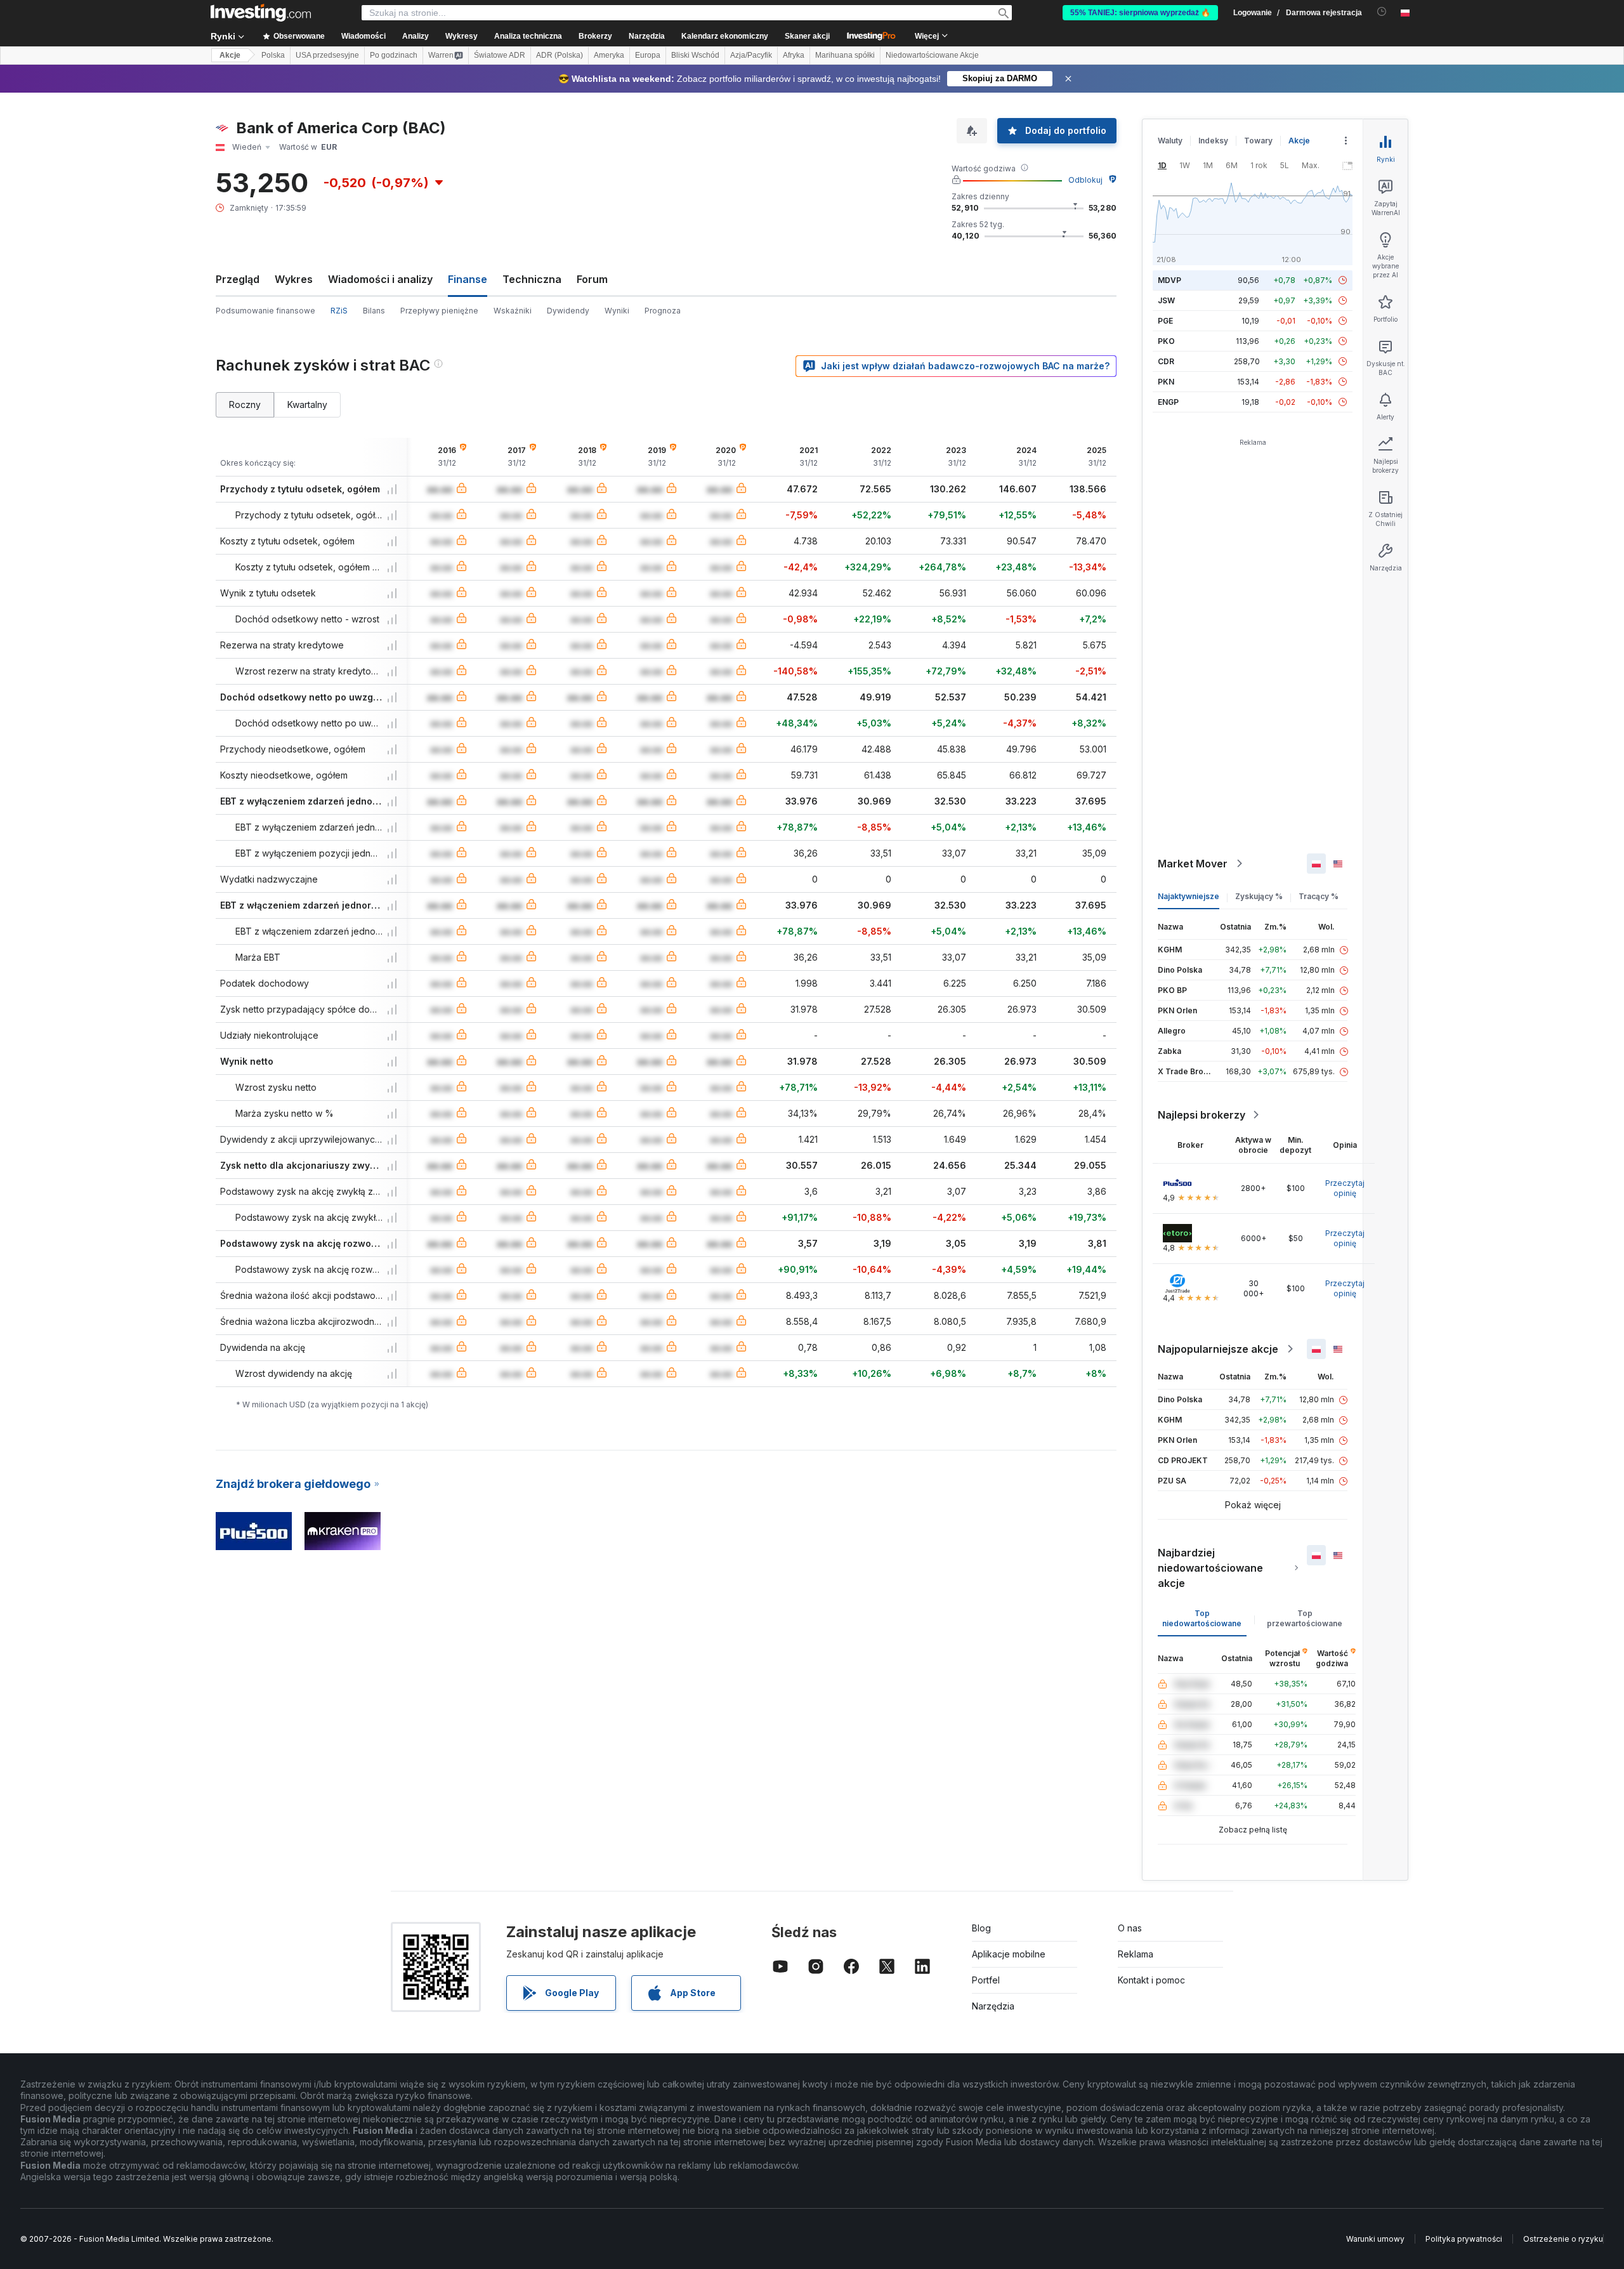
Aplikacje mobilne (1009, 1954)
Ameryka (609, 55)
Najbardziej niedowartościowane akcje (1210, 1568)
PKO (1166, 341)
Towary (1258, 141)
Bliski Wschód (695, 55)
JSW (1166, 300)
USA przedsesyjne (327, 55)
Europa (648, 55)
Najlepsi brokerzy (1202, 1115)
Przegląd (238, 279)
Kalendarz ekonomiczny (725, 36)
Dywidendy (568, 311)
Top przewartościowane (1305, 1618)
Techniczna (532, 279)
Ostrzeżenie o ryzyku (1563, 2239)
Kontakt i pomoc (1151, 1980)
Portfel (986, 1980)
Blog (981, 1928)
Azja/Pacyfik (751, 55)
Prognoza (663, 311)
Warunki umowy (1375, 2239)
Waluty (1170, 141)
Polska (273, 55)
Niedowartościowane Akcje (932, 55)
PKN (1166, 382)
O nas (1130, 1928)
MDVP (1169, 280)
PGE (1165, 321)
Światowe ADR (500, 55)
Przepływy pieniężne (439, 311)
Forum (592, 279)
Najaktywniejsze (1189, 896)
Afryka (794, 55)
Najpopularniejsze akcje (1218, 1349)
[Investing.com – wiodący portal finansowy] (261, 13)
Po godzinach (394, 55)
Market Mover (1193, 864)
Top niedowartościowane (1202, 1618)
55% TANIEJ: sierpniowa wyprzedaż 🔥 (1140, 13)
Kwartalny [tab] (307, 404)
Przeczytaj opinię (1345, 1188)
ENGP (1168, 402)
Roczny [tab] (245, 404)
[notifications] (1382, 12)
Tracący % (1319, 896)
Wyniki (617, 311)
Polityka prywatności (1464, 2239)
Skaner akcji (807, 36)
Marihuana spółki (845, 55)
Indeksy (1213, 141)
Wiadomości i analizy (380, 279)
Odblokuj (1085, 180)
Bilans (374, 311)
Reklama (1136, 1954)
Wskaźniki (513, 311)
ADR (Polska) (560, 55)
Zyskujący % (1259, 896)
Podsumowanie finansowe (265, 311)
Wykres (294, 279)
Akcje (230, 55)
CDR (1166, 361)
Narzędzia (993, 2006)
